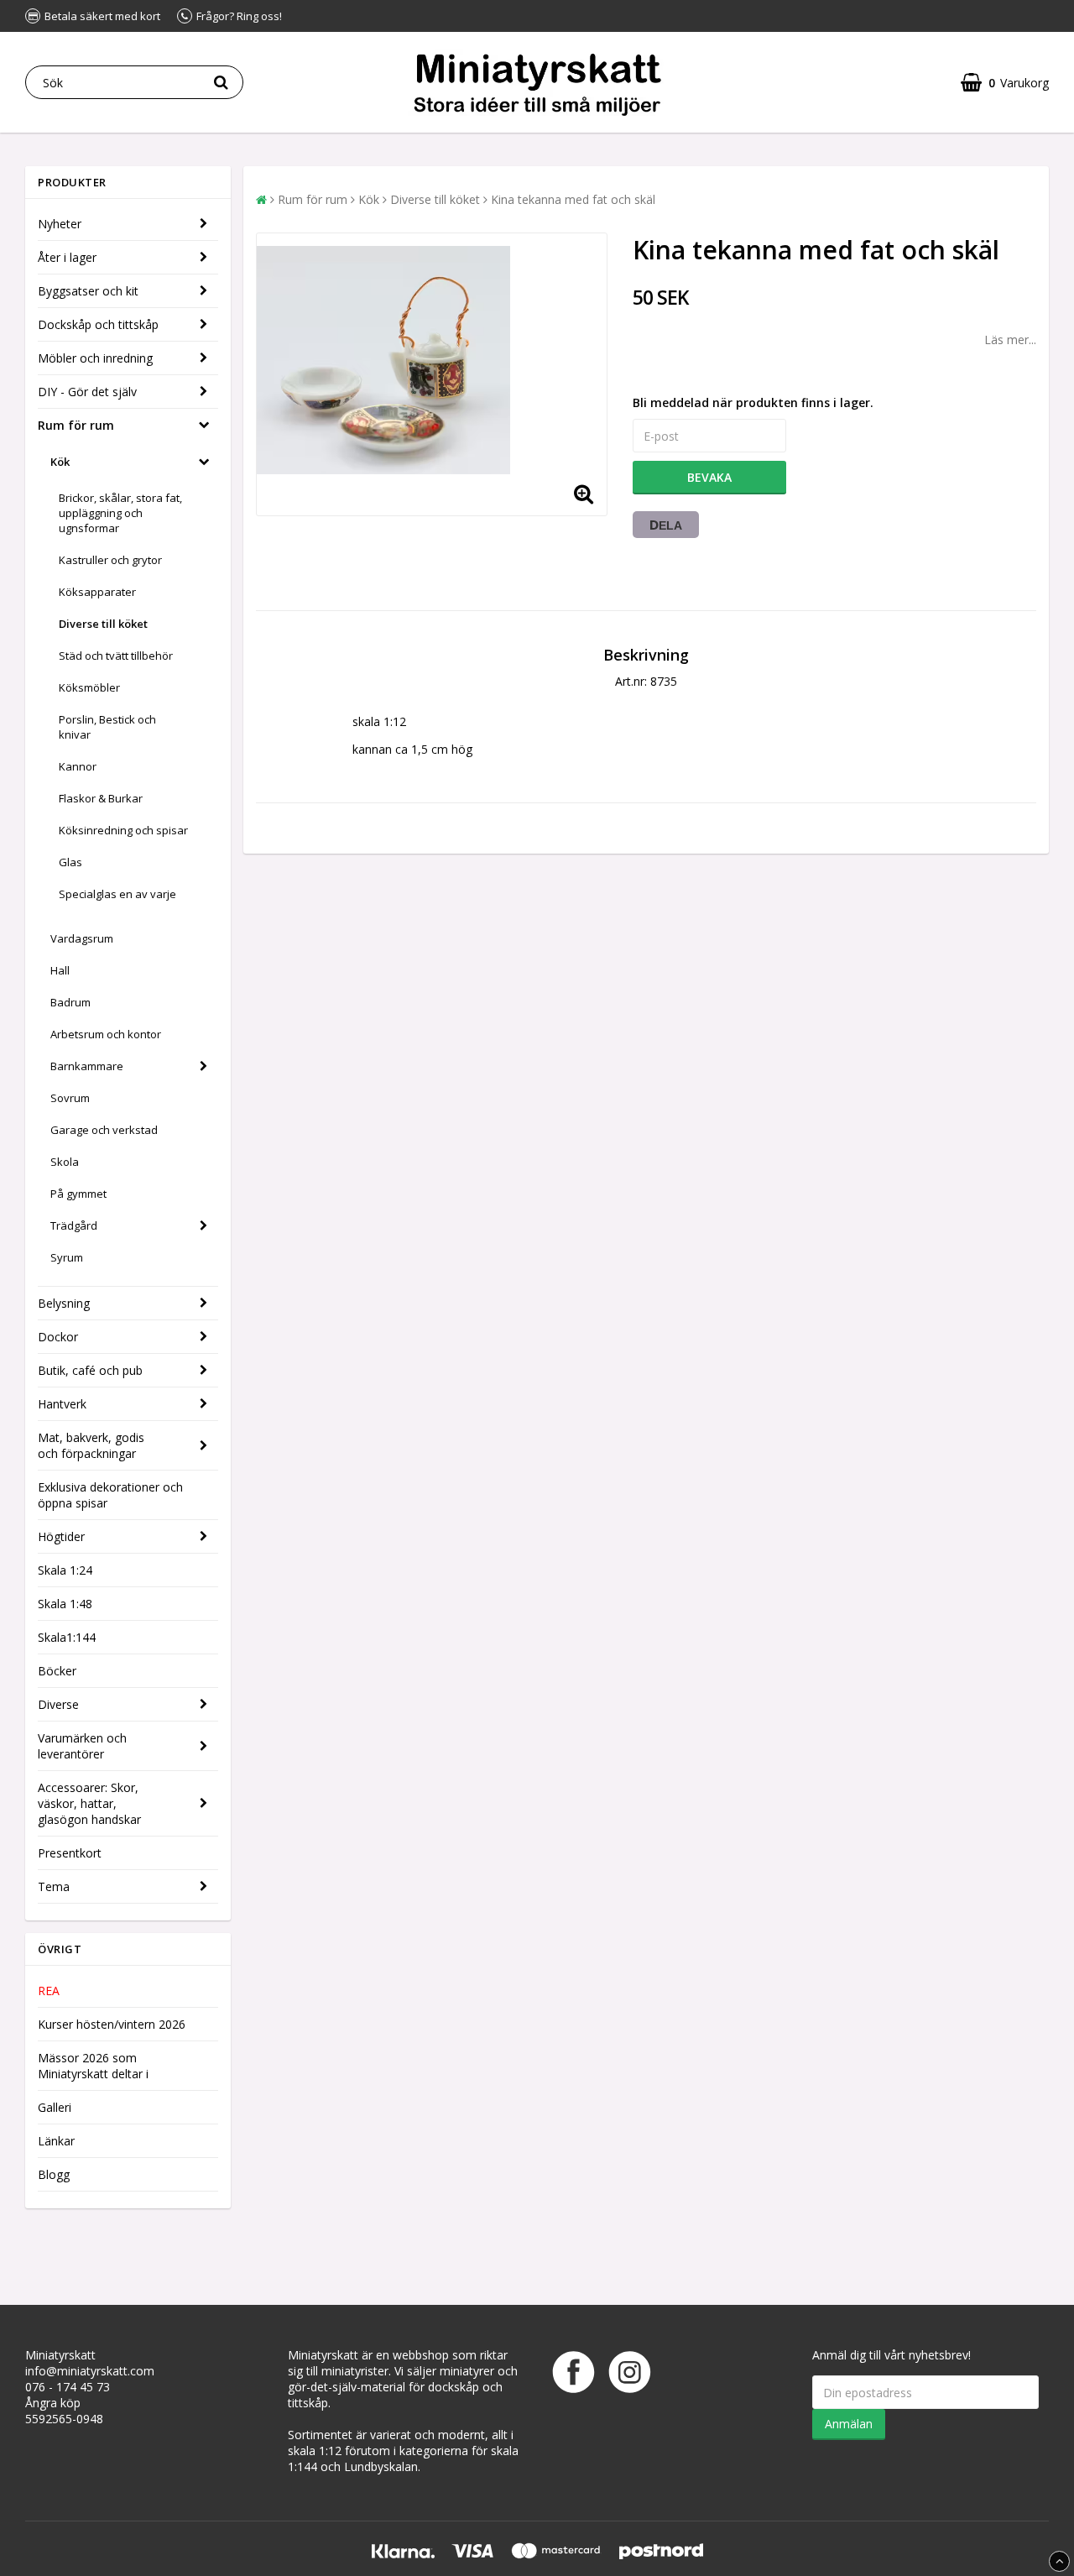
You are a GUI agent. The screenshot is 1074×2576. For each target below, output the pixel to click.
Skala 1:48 (65, 1604)
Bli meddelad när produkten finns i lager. (753, 402)
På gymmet (78, 1194)
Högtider (61, 1536)
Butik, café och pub (90, 1370)
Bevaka (709, 477)
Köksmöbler (89, 687)
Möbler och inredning (95, 358)
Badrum (70, 1002)
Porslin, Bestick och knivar (107, 727)
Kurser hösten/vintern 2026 (112, 2024)
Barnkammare (87, 1066)
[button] (1005, 83)
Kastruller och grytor (110, 560)
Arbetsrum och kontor (106, 1034)
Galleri (55, 2107)
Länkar (56, 2141)
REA (49, 1991)
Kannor (78, 766)
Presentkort (70, 1853)
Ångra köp (53, 2403)
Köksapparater (97, 592)
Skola (65, 1162)
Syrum (67, 1257)
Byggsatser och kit (88, 291)
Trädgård (74, 1225)
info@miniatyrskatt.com (90, 2371)
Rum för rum (76, 425)
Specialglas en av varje (117, 894)
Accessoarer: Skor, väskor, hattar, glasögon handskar (89, 1803)
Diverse (58, 1704)
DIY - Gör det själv (87, 392)
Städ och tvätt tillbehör (116, 656)
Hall (60, 970)
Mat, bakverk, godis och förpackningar (91, 1445)
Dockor (58, 1337)
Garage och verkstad (104, 1130)
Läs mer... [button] (1010, 340)
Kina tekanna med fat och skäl (573, 199)
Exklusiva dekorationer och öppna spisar (110, 1495)
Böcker (57, 1671)
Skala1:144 (67, 1637)
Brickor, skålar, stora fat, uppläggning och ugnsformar (120, 513)
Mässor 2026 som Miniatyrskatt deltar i (93, 2066)
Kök (60, 462)
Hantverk (62, 1404)
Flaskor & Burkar (101, 798)
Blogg (54, 2174)
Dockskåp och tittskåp (98, 324)
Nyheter (60, 224)
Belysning (64, 1303)
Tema (54, 1886)
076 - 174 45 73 (68, 2387)
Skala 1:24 (65, 1570)
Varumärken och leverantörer (82, 1746)
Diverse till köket (103, 624)
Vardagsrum (82, 938)
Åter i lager (67, 257)
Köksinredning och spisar (123, 830)
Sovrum (70, 1098)
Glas (70, 862)
